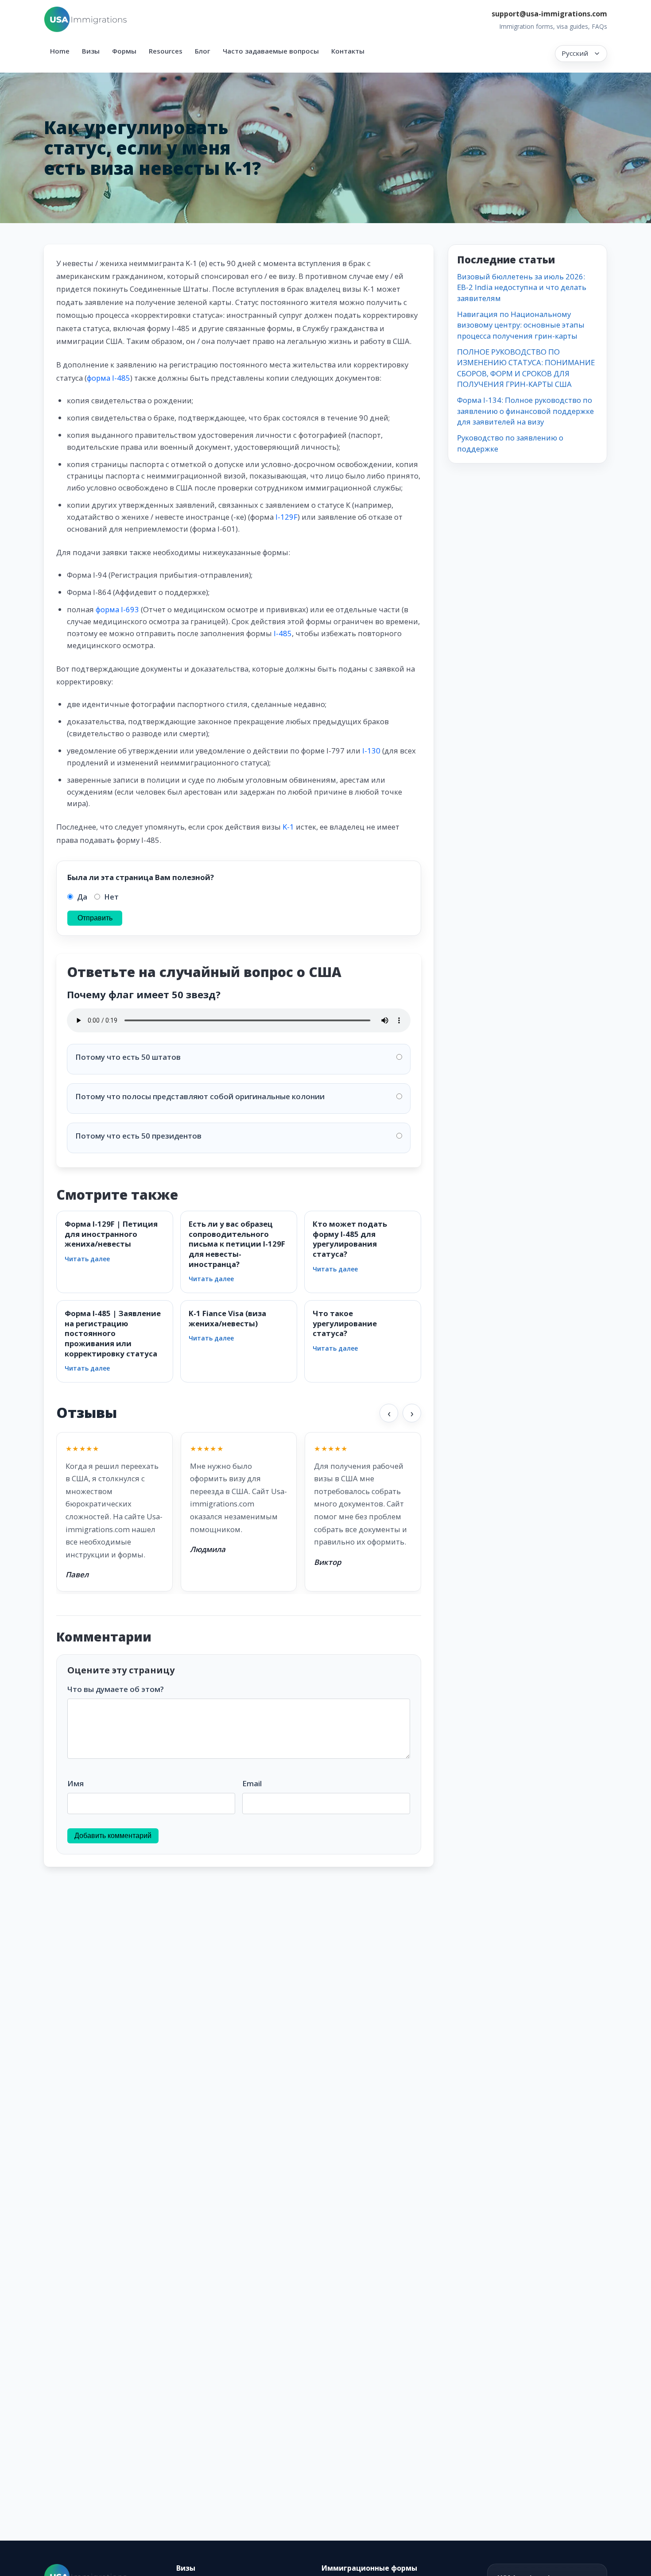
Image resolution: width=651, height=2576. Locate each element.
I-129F (287, 517)
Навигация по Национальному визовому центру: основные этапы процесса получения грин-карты (521, 325)
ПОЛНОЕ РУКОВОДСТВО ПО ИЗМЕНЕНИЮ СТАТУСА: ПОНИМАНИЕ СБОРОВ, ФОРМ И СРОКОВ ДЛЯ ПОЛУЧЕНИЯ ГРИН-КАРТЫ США (526, 368)
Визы (91, 51)
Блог (203, 51)
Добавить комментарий (113, 1836)
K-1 (288, 827)
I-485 (283, 633)
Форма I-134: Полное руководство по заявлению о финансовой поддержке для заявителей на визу (525, 411)
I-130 (371, 751)
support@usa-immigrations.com (549, 14)
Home (60, 51)
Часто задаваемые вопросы (271, 51)
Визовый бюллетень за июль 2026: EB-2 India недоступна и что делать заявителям (522, 287)
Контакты (348, 51)
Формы (124, 51)
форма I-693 (117, 609)
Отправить (95, 918)
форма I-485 (108, 378)
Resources (166, 51)
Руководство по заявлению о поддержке (510, 443)
